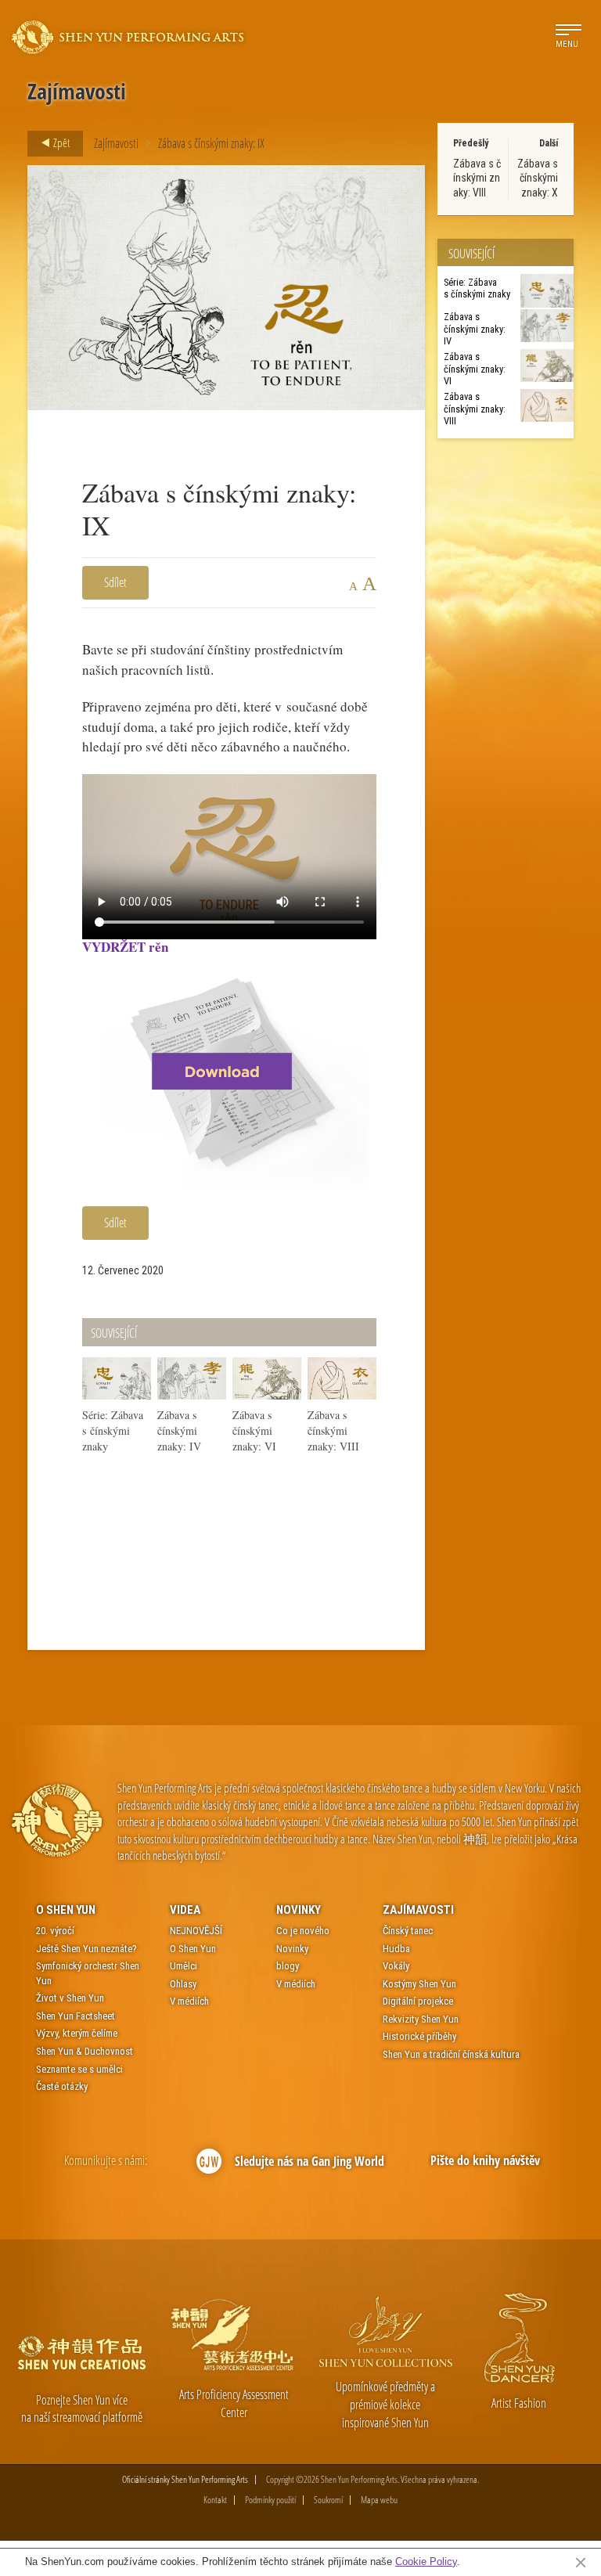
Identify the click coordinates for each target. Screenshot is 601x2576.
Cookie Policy (426, 2562)
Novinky (299, 1910)
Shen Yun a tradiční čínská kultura (451, 2054)
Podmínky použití (270, 2500)
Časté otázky (62, 2086)
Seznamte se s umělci (79, 2069)
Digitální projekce (418, 2001)
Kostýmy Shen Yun (419, 1984)
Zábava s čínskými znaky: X (538, 178)
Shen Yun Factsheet (76, 2016)
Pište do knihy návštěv (485, 2160)
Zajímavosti (116, 143)
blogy (288, 1966)
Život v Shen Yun (70, 1998)
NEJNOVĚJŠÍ (196, 1931)
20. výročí (55, 1931)
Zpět (60, 142)
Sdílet (115, 582)
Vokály (396, 1966)
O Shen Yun (66, 1910)
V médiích (189, 2001)
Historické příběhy (419, 2036)
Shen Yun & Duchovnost (85, 2051)
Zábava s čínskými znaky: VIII (477, 178)
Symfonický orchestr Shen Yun (88, 1973)
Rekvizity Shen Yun (421, 2019)
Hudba (396, 1949)
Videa (185, 1910)
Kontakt (215, 2500)
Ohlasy (183, 1984)
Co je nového (303, 1931)
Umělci (184, 1966)
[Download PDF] (229, 1071)
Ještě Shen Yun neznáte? (86, 1949)
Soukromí (328, 2500)
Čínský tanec (408, 1931)
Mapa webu (379, 2500)
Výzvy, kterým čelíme (77, 2033)
